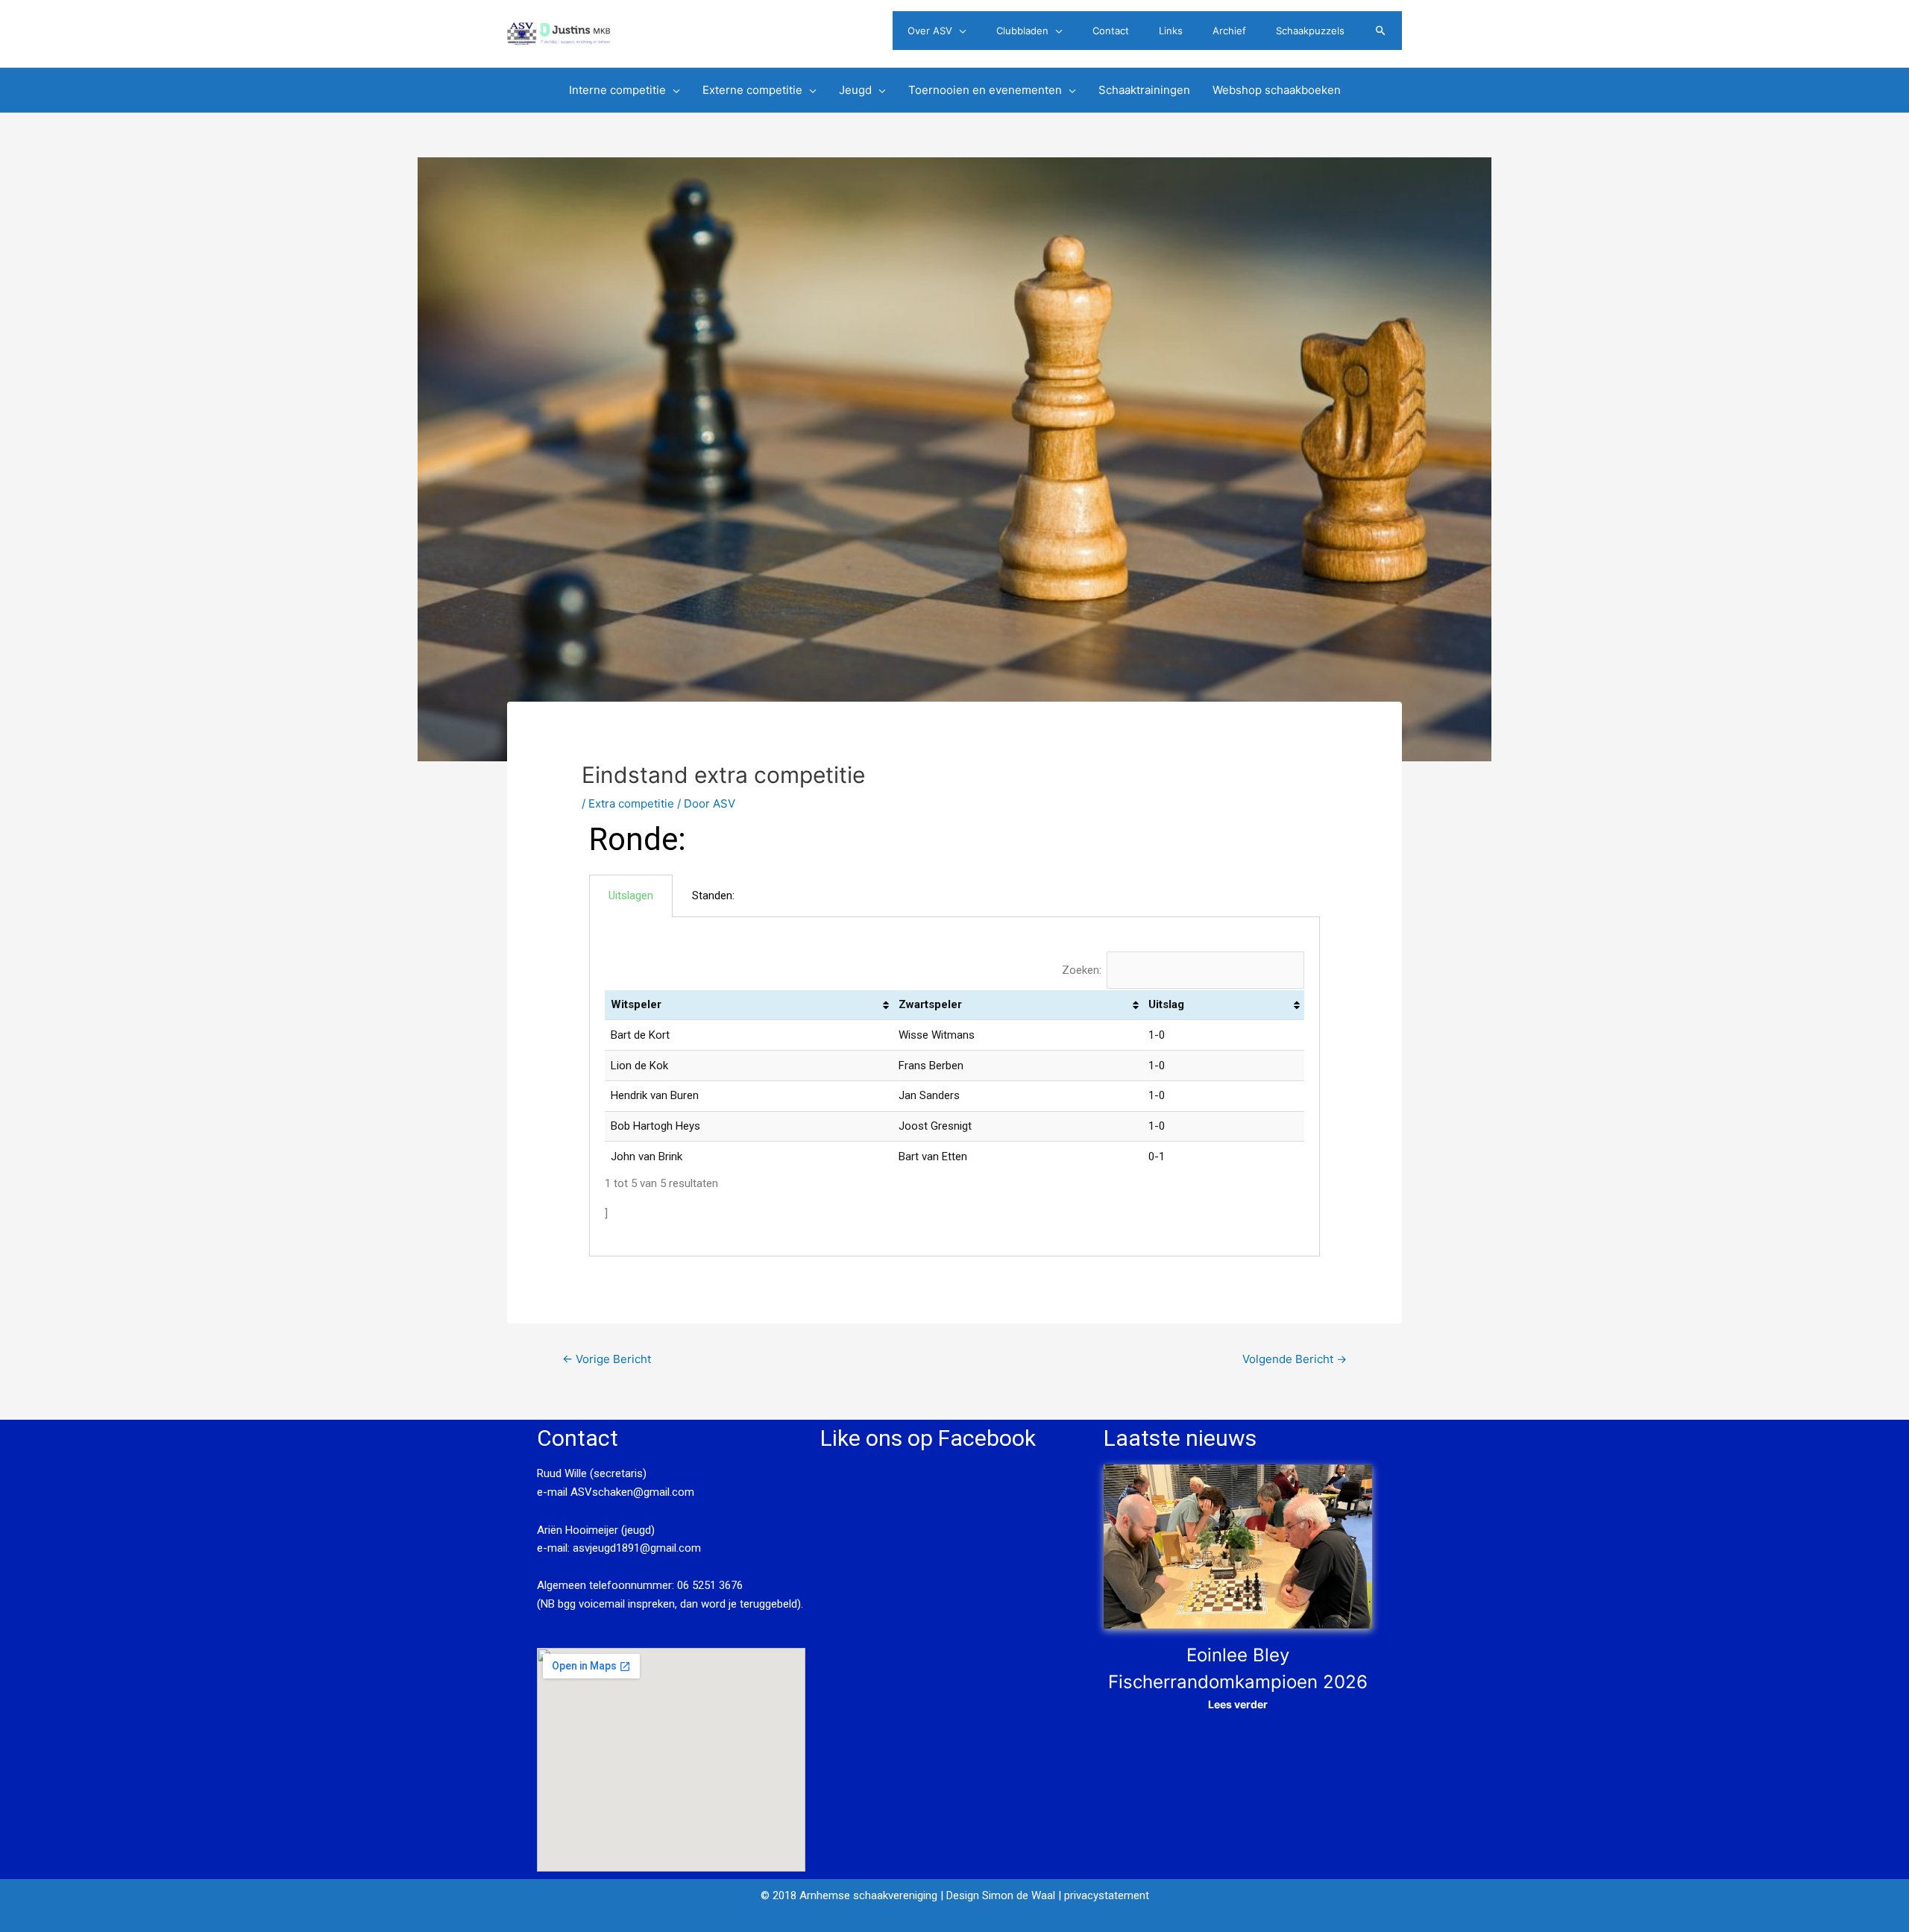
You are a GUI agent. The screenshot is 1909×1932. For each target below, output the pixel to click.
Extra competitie (631, 803)
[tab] (631, 896)
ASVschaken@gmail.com (631, 1492)
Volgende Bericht (1295, 1359)
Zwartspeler (930, 1004)
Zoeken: (1082, 970)
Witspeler (636, 1004)
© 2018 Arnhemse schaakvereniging (849, 1895)
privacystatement (1107, 1895)
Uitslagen (631, 896)
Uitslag (1166, 1004)
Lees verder (1238, 1704)
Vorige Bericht (607, 1359)
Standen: (713, 896)
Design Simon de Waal (1001, 1895)
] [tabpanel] (894, 1092)
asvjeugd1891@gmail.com (638, 1548)
